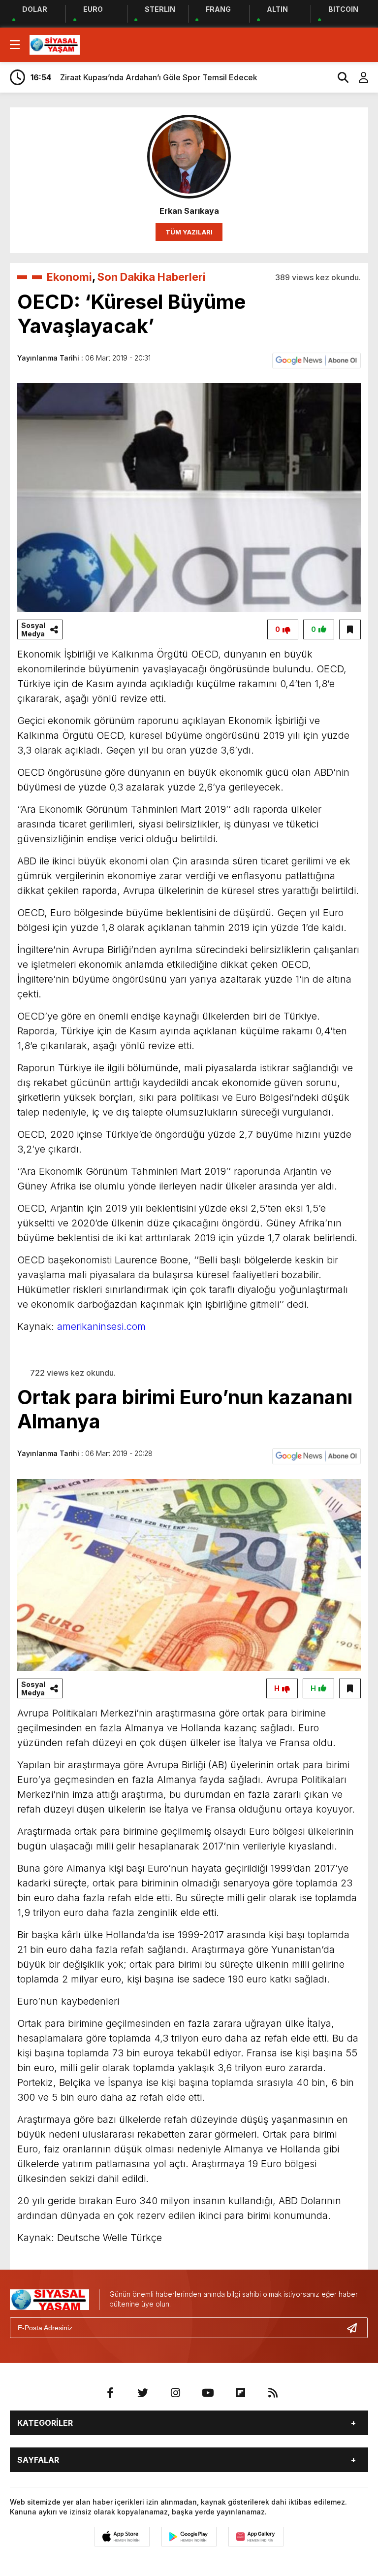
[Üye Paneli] (358, 77)
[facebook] (110, 2393)
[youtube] (208, 2393)
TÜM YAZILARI (189, 232)
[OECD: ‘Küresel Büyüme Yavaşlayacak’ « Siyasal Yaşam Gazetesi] (55, 44)
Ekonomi (69, 277)
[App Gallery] (256, 2537)
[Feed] (273, 2393)
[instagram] (175, 2393)
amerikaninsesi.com (101, 1326)
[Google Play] (189, 2537)
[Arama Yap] (339, 77)
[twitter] (143, 2393)
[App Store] (122, 2537)
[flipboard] (240, 2393)
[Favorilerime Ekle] (350, 629)
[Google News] (316, 360)
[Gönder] (356, 2328)
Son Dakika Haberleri (152, 277)
